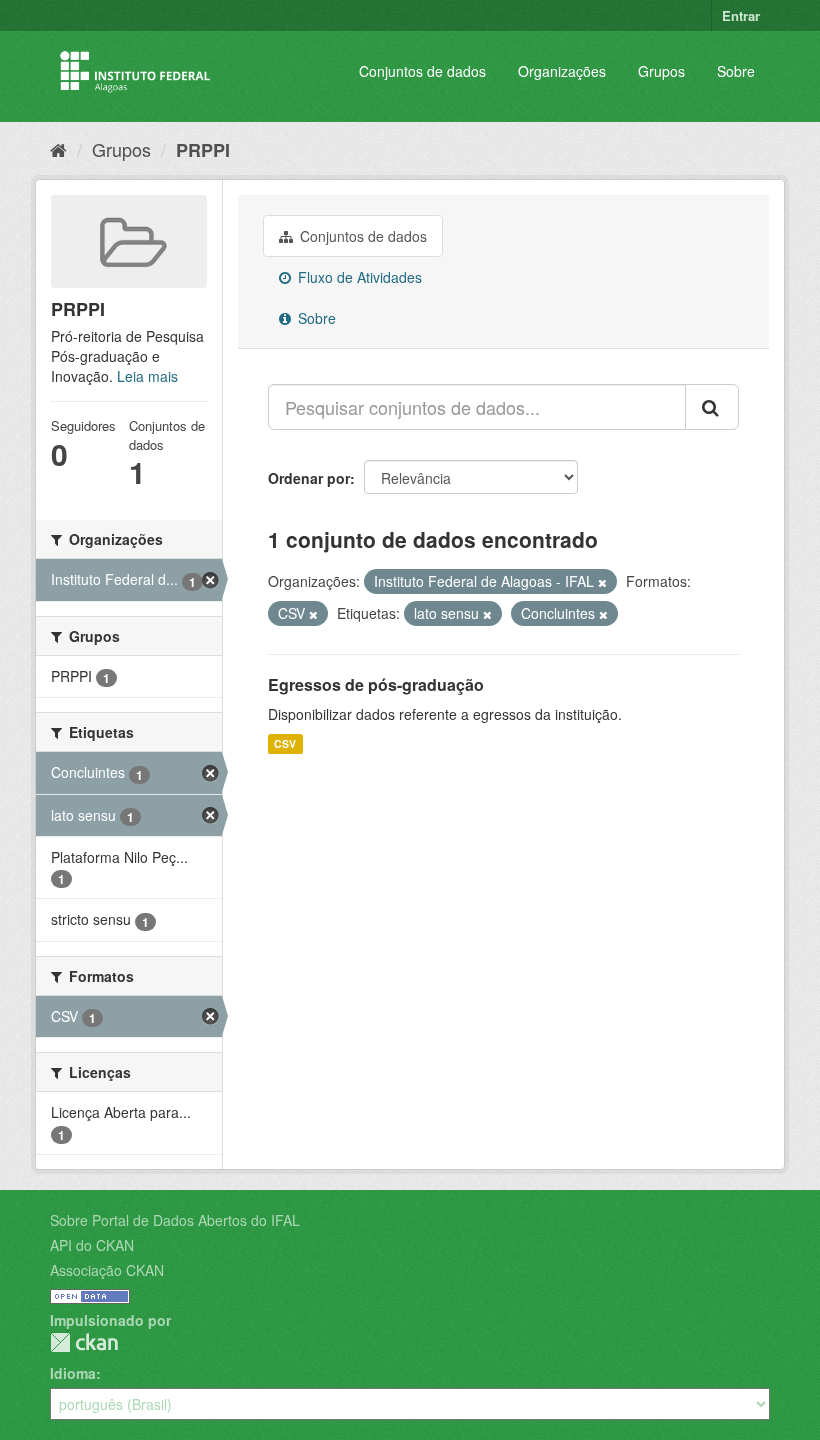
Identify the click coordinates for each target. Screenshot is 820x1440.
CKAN (84, 1342)
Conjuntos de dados (422, 71)
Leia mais (147, 376)
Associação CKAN (107, 1270)
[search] (712, 407)
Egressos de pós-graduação (376, 684)
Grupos (661, 71)
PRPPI (203, 150)
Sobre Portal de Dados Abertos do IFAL (175, 1220)
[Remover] (602, 582)
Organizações (562, 71)
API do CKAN (92, 1245)
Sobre (736, 71)
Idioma (73, 1373)
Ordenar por (309, 478)
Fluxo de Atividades (358, 277)
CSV (285, 743)
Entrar (741, 15)
